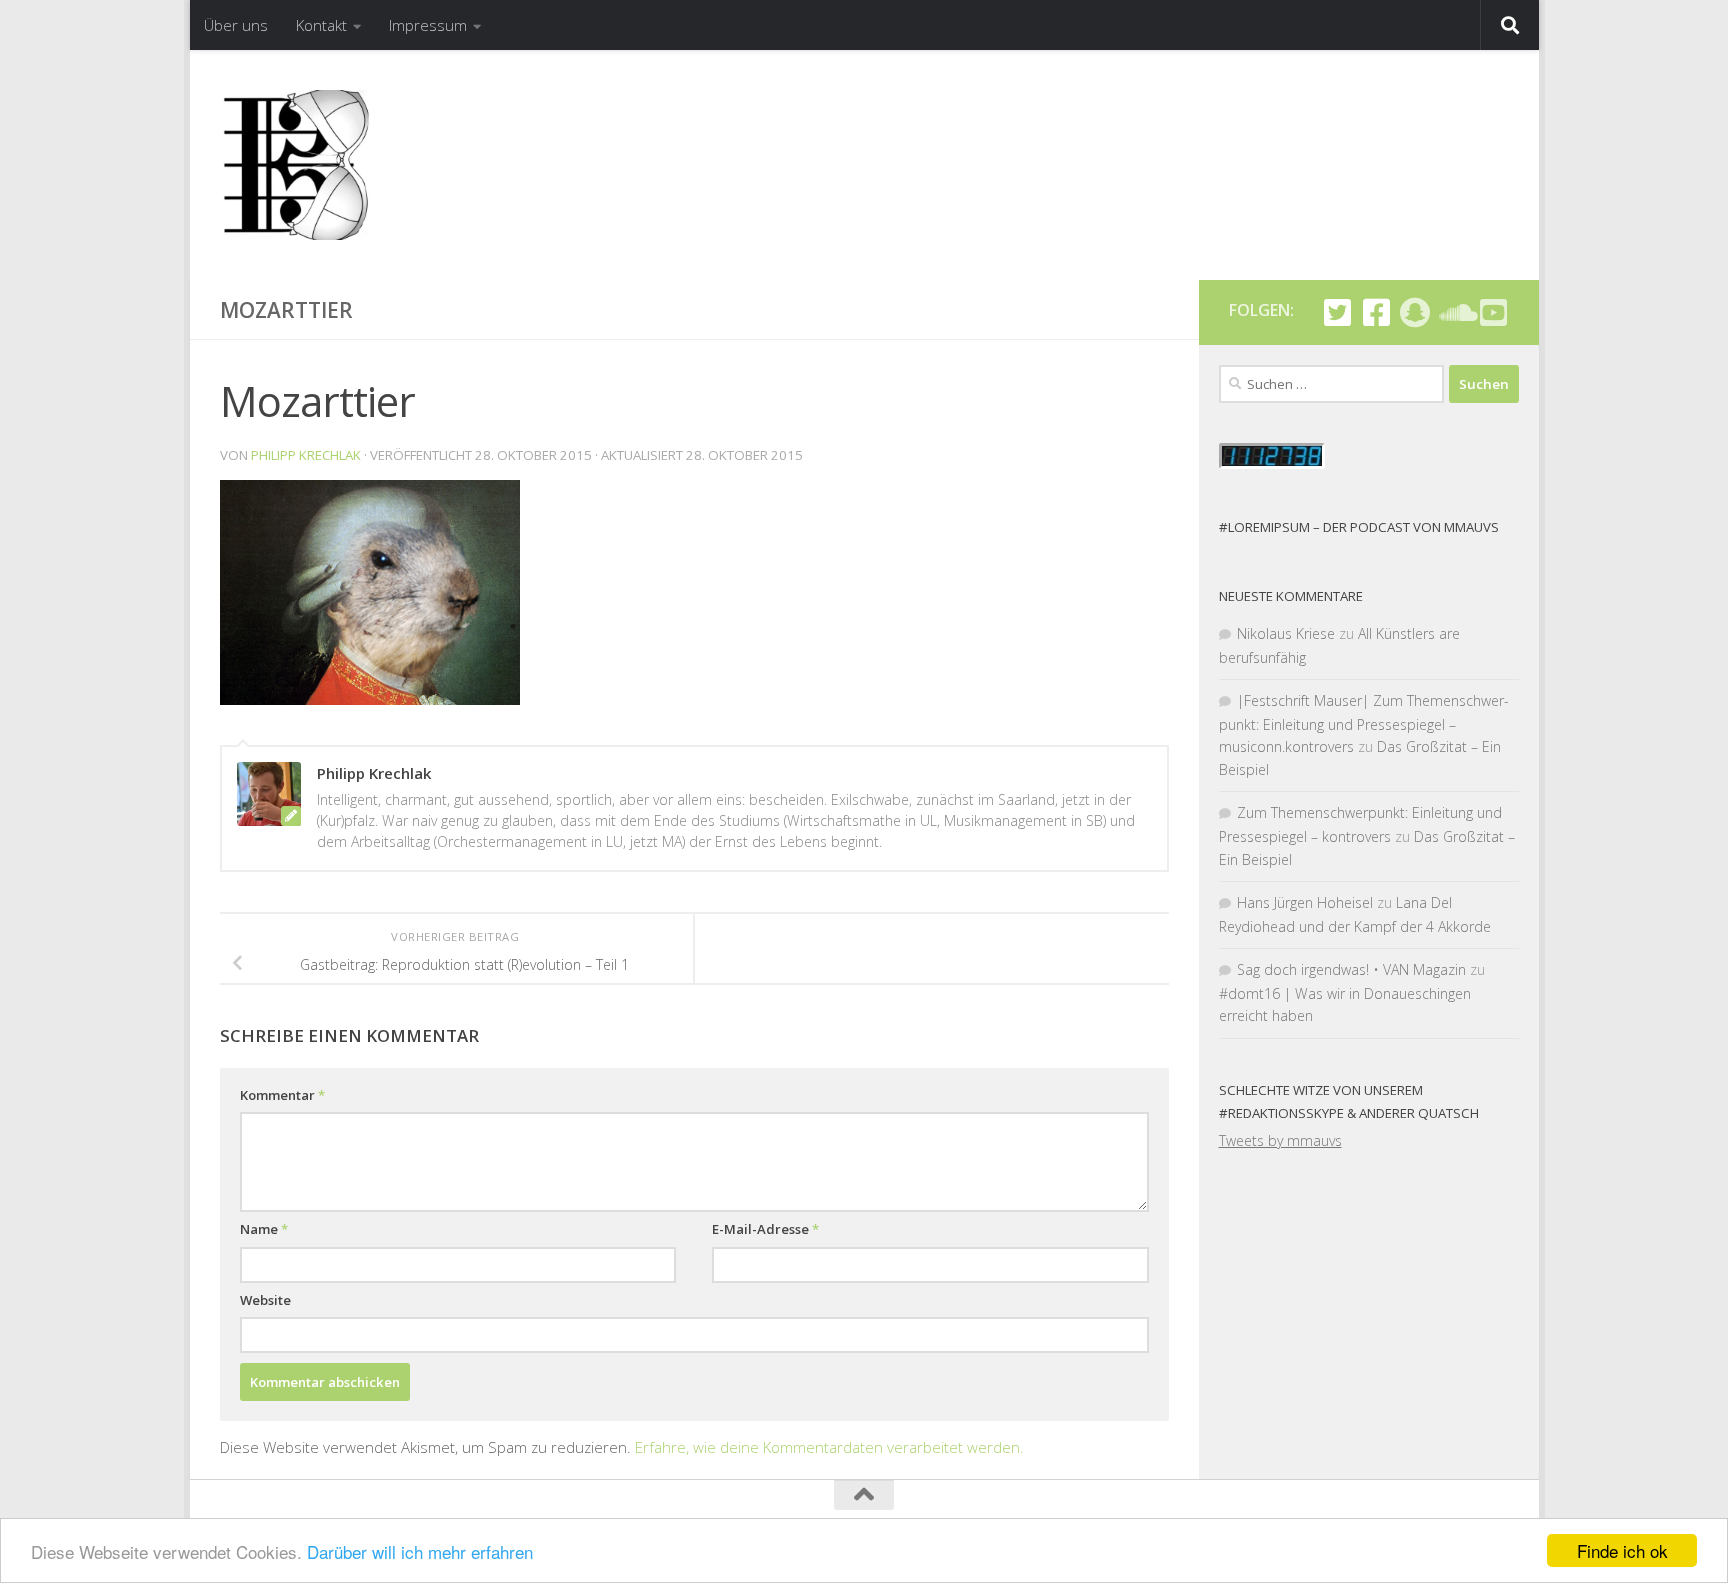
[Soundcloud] (1454, 312)
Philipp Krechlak (306, 455)
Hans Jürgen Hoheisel (1305, 902)
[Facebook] (1376, 312)
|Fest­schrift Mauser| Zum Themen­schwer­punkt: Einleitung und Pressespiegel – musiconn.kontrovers (1364, 723)
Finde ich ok (1622, 1550)
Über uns (236, 25)
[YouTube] (1493, 312)
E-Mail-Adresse (765, 1229)
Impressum (428, 25)
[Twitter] (1337, 312)
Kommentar (282, 1095)
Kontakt (321, 25)
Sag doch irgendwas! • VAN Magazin (1351, 969)
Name (264, 1229)
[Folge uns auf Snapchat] (1415, 312)
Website (265, 1300)
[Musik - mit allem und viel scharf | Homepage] (295, 165)
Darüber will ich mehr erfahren (420, 1551)
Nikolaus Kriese (1286, 633)
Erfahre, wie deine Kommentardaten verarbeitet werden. (829, 1447)
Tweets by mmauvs (1280, 1140)
